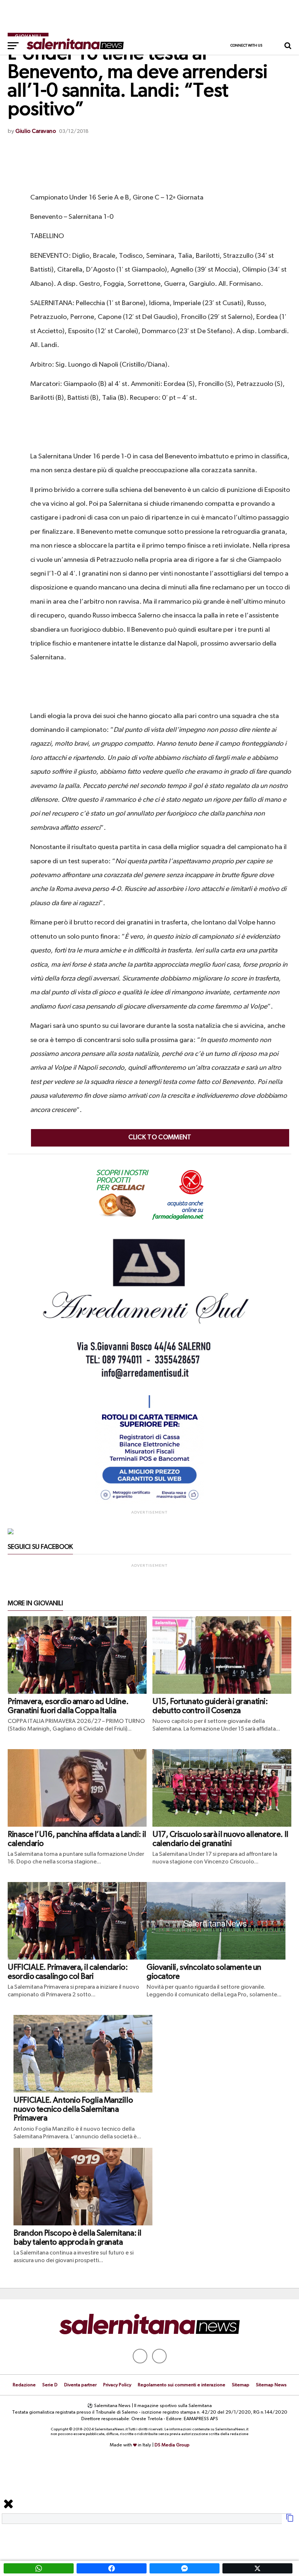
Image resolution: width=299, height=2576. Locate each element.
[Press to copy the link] (290, 2521)
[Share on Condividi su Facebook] (112, 2568)
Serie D (50, 2385)
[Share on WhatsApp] (39, 2568)
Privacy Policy (117, 2385)
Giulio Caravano (36, 131)
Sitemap (241, 2385)
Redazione (24, 2385)
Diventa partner (80, 2385)
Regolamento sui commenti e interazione (182, 2385)
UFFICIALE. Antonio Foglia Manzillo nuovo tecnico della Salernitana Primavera (73, 2109)
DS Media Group (172, 2445)
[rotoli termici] (149, 1503)
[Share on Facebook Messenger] (185, 2568)
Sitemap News (271, 2385)
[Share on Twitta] (257, 2568)
